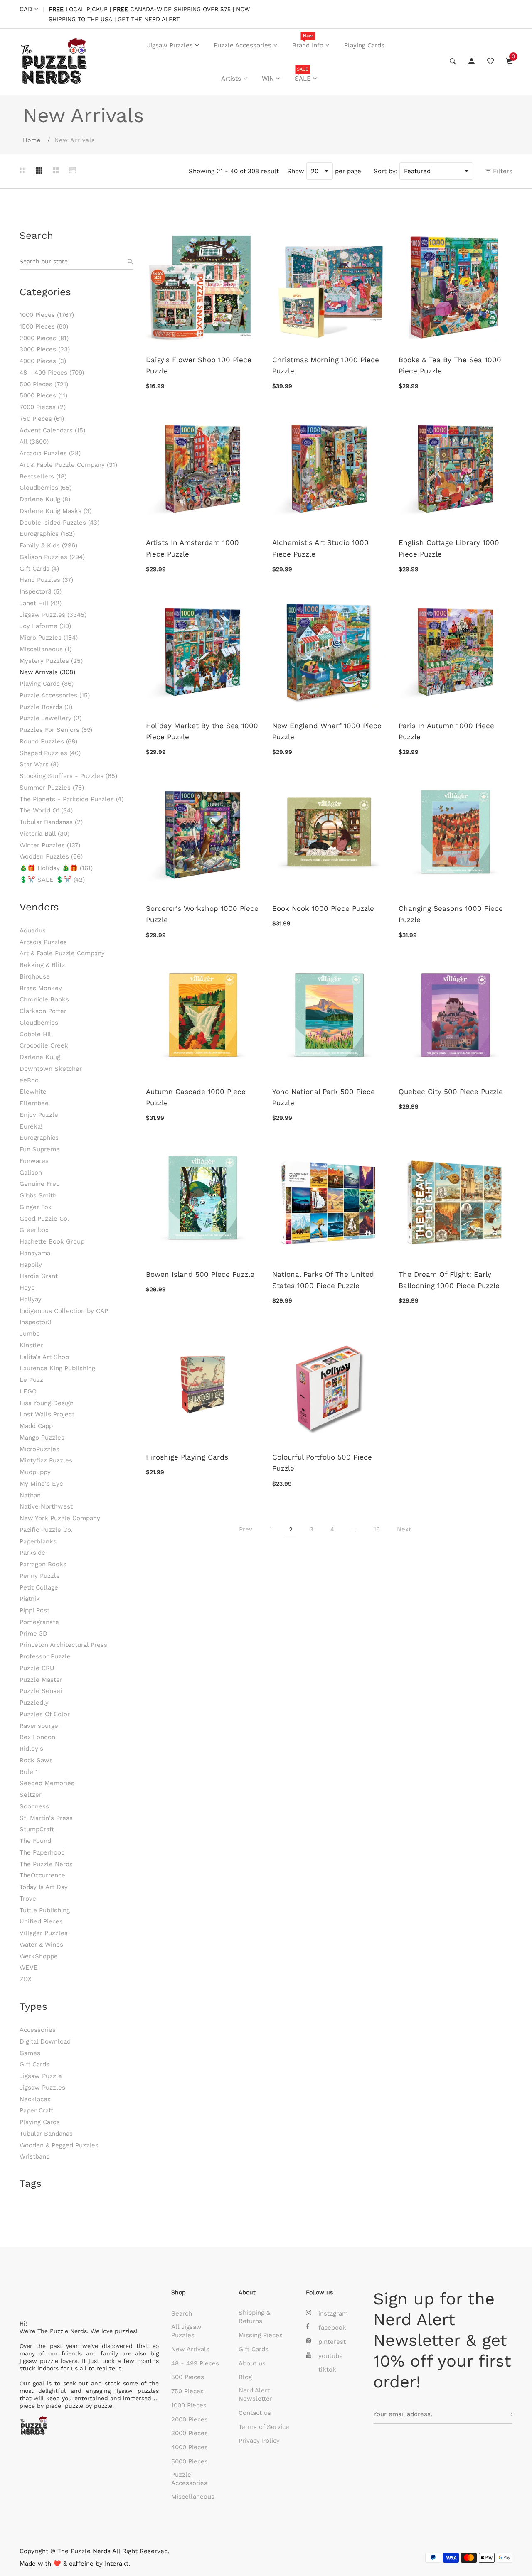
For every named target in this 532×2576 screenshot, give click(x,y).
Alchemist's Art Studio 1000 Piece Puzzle (320, 548)
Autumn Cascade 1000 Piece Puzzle (196, 1097)
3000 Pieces (45, 349)
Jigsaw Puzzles (170, 45)
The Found (35, 1841)
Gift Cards (39, 569)
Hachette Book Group (52, 1241)
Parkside (32, 1553)
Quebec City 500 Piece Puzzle (451, 1092)
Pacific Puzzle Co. (46, 1530)
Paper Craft (36, 2110)
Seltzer (31, 1795)
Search (182, 2313)
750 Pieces (42, 419)
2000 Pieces (44, 338)
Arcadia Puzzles (50, 453)
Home (32, 140)
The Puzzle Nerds (46, 1864)
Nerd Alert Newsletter (255, 2394)
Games (30, 2053)
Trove (28, 1899)
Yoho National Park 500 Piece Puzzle (324, 1097)
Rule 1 (29, 1772)
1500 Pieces (44, 326)
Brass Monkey (41, 988)
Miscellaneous (46, 649)
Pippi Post (34, 1610)
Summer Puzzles (52, 788)
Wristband (35, 2156)
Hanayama (35, 1253)
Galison (31, 1173)
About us (252, 2363)
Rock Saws (36, 1760)
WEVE (29, 1968)
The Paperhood (42, 1852)
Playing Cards (364, 45)
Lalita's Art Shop (44, 1357)
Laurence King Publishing (57, 1368)
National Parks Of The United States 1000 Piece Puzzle (323, 1280)
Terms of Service (264, 2427)
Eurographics (47, 534)
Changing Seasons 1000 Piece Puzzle (451, 914)
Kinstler (31, 1345)
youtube (331, 2356)
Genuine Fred (40, 1184)
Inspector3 (41, 591)
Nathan (30, 1495)
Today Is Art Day (44, 1887)
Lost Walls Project (47, 1414)
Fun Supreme (40, 1149)
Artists (231, 79)
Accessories (38, 2030)
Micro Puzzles (49, 638)
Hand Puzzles (46, 580)
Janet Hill (41, 603)
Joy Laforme (45, 626)
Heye (27, 1288)
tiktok (327, 2370)
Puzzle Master (41, 1680)
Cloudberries (46, 488)
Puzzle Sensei (41, 1691)
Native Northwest (46, 1506)
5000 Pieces (43, 395)
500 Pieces (44, 384)
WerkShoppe (39, 1956)
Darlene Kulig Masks (55, 511)
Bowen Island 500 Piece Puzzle (200, 1274)
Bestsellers (43, 476)
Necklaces (35, 2099)
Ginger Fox (36, 1207)
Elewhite (33, 1092)
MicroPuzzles (39, 1449)
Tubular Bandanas (51, 822)
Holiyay (31, 1299)
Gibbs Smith (38, 1195)
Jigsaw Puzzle (41, 2076)
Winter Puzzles (50, 845)
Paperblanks (38, 1541)
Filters (502, 171)
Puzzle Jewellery (50, 718)
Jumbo (30, 1334)
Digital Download (45, 2041)
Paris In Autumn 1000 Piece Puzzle (446, 731)
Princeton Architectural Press (63, 1645)
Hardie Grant (39, 1276)
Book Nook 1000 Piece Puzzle (323, 908)
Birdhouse (35, 976)
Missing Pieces (261, 2335)
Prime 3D (33, 1634)
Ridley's (31, 1749)
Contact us (255, 2413)
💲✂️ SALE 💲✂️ (52, 880)
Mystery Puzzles (51, 661)
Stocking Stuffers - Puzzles (68, 776)
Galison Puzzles (52, 557)
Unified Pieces (41, 1921)
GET (123, 19)
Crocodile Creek (44, 1045)
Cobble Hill (36, 1034)
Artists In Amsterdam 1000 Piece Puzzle (192, 548)
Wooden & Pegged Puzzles (59, 2145)
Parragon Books (43, 1564)
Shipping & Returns (254, 2317)
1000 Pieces (47, 315)
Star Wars (39, 764)
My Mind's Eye (41, 1484)
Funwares (34, 1161)
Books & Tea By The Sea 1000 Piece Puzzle (450, 365)
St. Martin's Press (46, 1818)
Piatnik (30, 1599)
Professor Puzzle (45, 1656)
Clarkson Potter (43, 1011)
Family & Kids (48, 545)
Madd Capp (36, 1426)
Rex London (37, 1737)
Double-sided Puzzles (59, 523)
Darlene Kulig (45, 499)
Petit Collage (39, 1587)
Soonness (34, 1806)
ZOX (26, 1979)
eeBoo (29, 1080)
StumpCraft (37, 1829)
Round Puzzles (48, 741)
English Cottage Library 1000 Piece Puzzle (449, 548)
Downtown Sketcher (51, 1069)
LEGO (28, 1391)
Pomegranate (39, 1622)
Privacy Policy (259, 2441)
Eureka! (31, 1126)
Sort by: (385, 171)
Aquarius (33, 930)
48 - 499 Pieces (52, 373)
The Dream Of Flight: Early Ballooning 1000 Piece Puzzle (449, 1280)
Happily (31, 1265)
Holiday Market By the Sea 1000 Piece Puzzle (202, 731)
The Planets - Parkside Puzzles (71, 799)
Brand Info (308, 41)
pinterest (332, 2342)
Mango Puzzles (42, 1438)
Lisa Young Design (47, 1403)
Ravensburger (40, 1726)
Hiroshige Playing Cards (187, 1457)
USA (106, 19)
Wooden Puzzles (51, 856)
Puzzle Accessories (243, 45)
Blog (245, 2377)
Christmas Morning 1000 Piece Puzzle (326, 365)
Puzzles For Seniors (56, 730)
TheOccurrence (42, 1875)
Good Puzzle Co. (44, 1219)
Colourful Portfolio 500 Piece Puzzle (322, 1463)
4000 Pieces (43, 361)
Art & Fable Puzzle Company (68, 465)
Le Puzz (31, 1380)
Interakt (117, 2564)
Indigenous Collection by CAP (64, 1311)
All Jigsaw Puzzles (186, 2331)
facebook (332, 2328)
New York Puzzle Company (60, 1518)
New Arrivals (47, 672)
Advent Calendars (52, 430)
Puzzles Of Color (45, 1714)
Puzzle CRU (37, 1668)
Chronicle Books (44, 999)
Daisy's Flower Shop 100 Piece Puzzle (199, 365)
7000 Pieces (43, 407)
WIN (268, 79)
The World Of (46, 810)
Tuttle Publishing (45, 1910)
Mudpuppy (35, 1472)
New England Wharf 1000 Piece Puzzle (327, 731)
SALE (303, 74)
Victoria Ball (44, 834)
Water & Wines (41, 1945)
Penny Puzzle (40, 1576)
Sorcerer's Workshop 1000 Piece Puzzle (202, 914)
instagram (333, 2313)
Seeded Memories (47, 1783)
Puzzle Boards (46, 707)
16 (377, 1529)
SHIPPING (187, 9)
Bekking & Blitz (42, 965)
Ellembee (34, 1103)
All (34, 442)
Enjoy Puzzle (39, 1115)
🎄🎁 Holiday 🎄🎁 (56, 868)
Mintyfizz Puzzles (46, 1460)
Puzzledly (34, 1703)
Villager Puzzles (44, 1933)
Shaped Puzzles (50, 753)
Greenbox (34, 1230)
